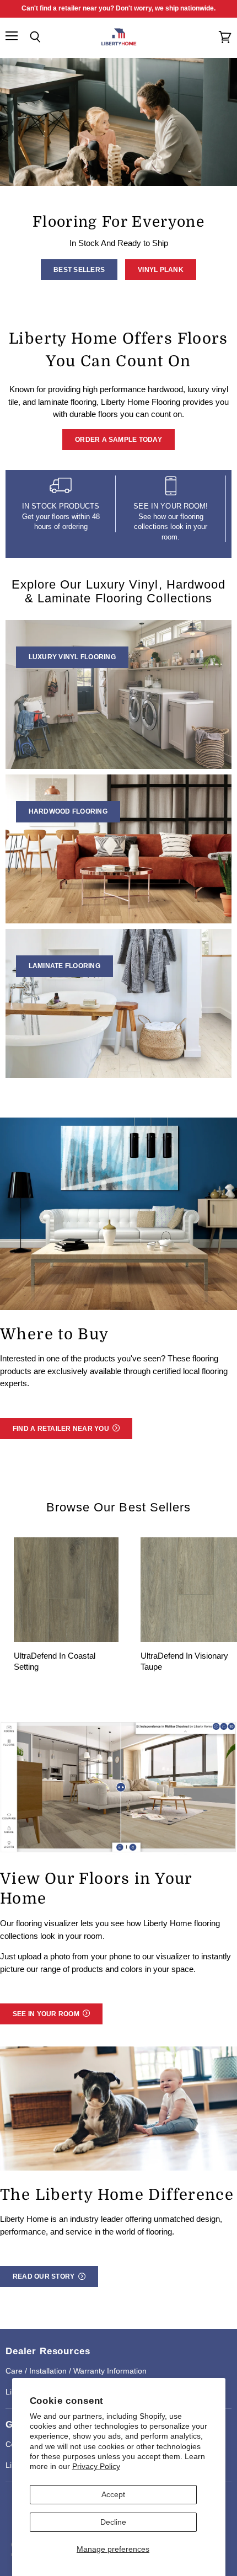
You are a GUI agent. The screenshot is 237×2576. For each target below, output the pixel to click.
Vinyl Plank (161, 270)
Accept (113, 2494)
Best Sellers (79, 270)
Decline (113, 2522)
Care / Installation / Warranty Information (76, 2371)
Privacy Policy (96, 2466)
